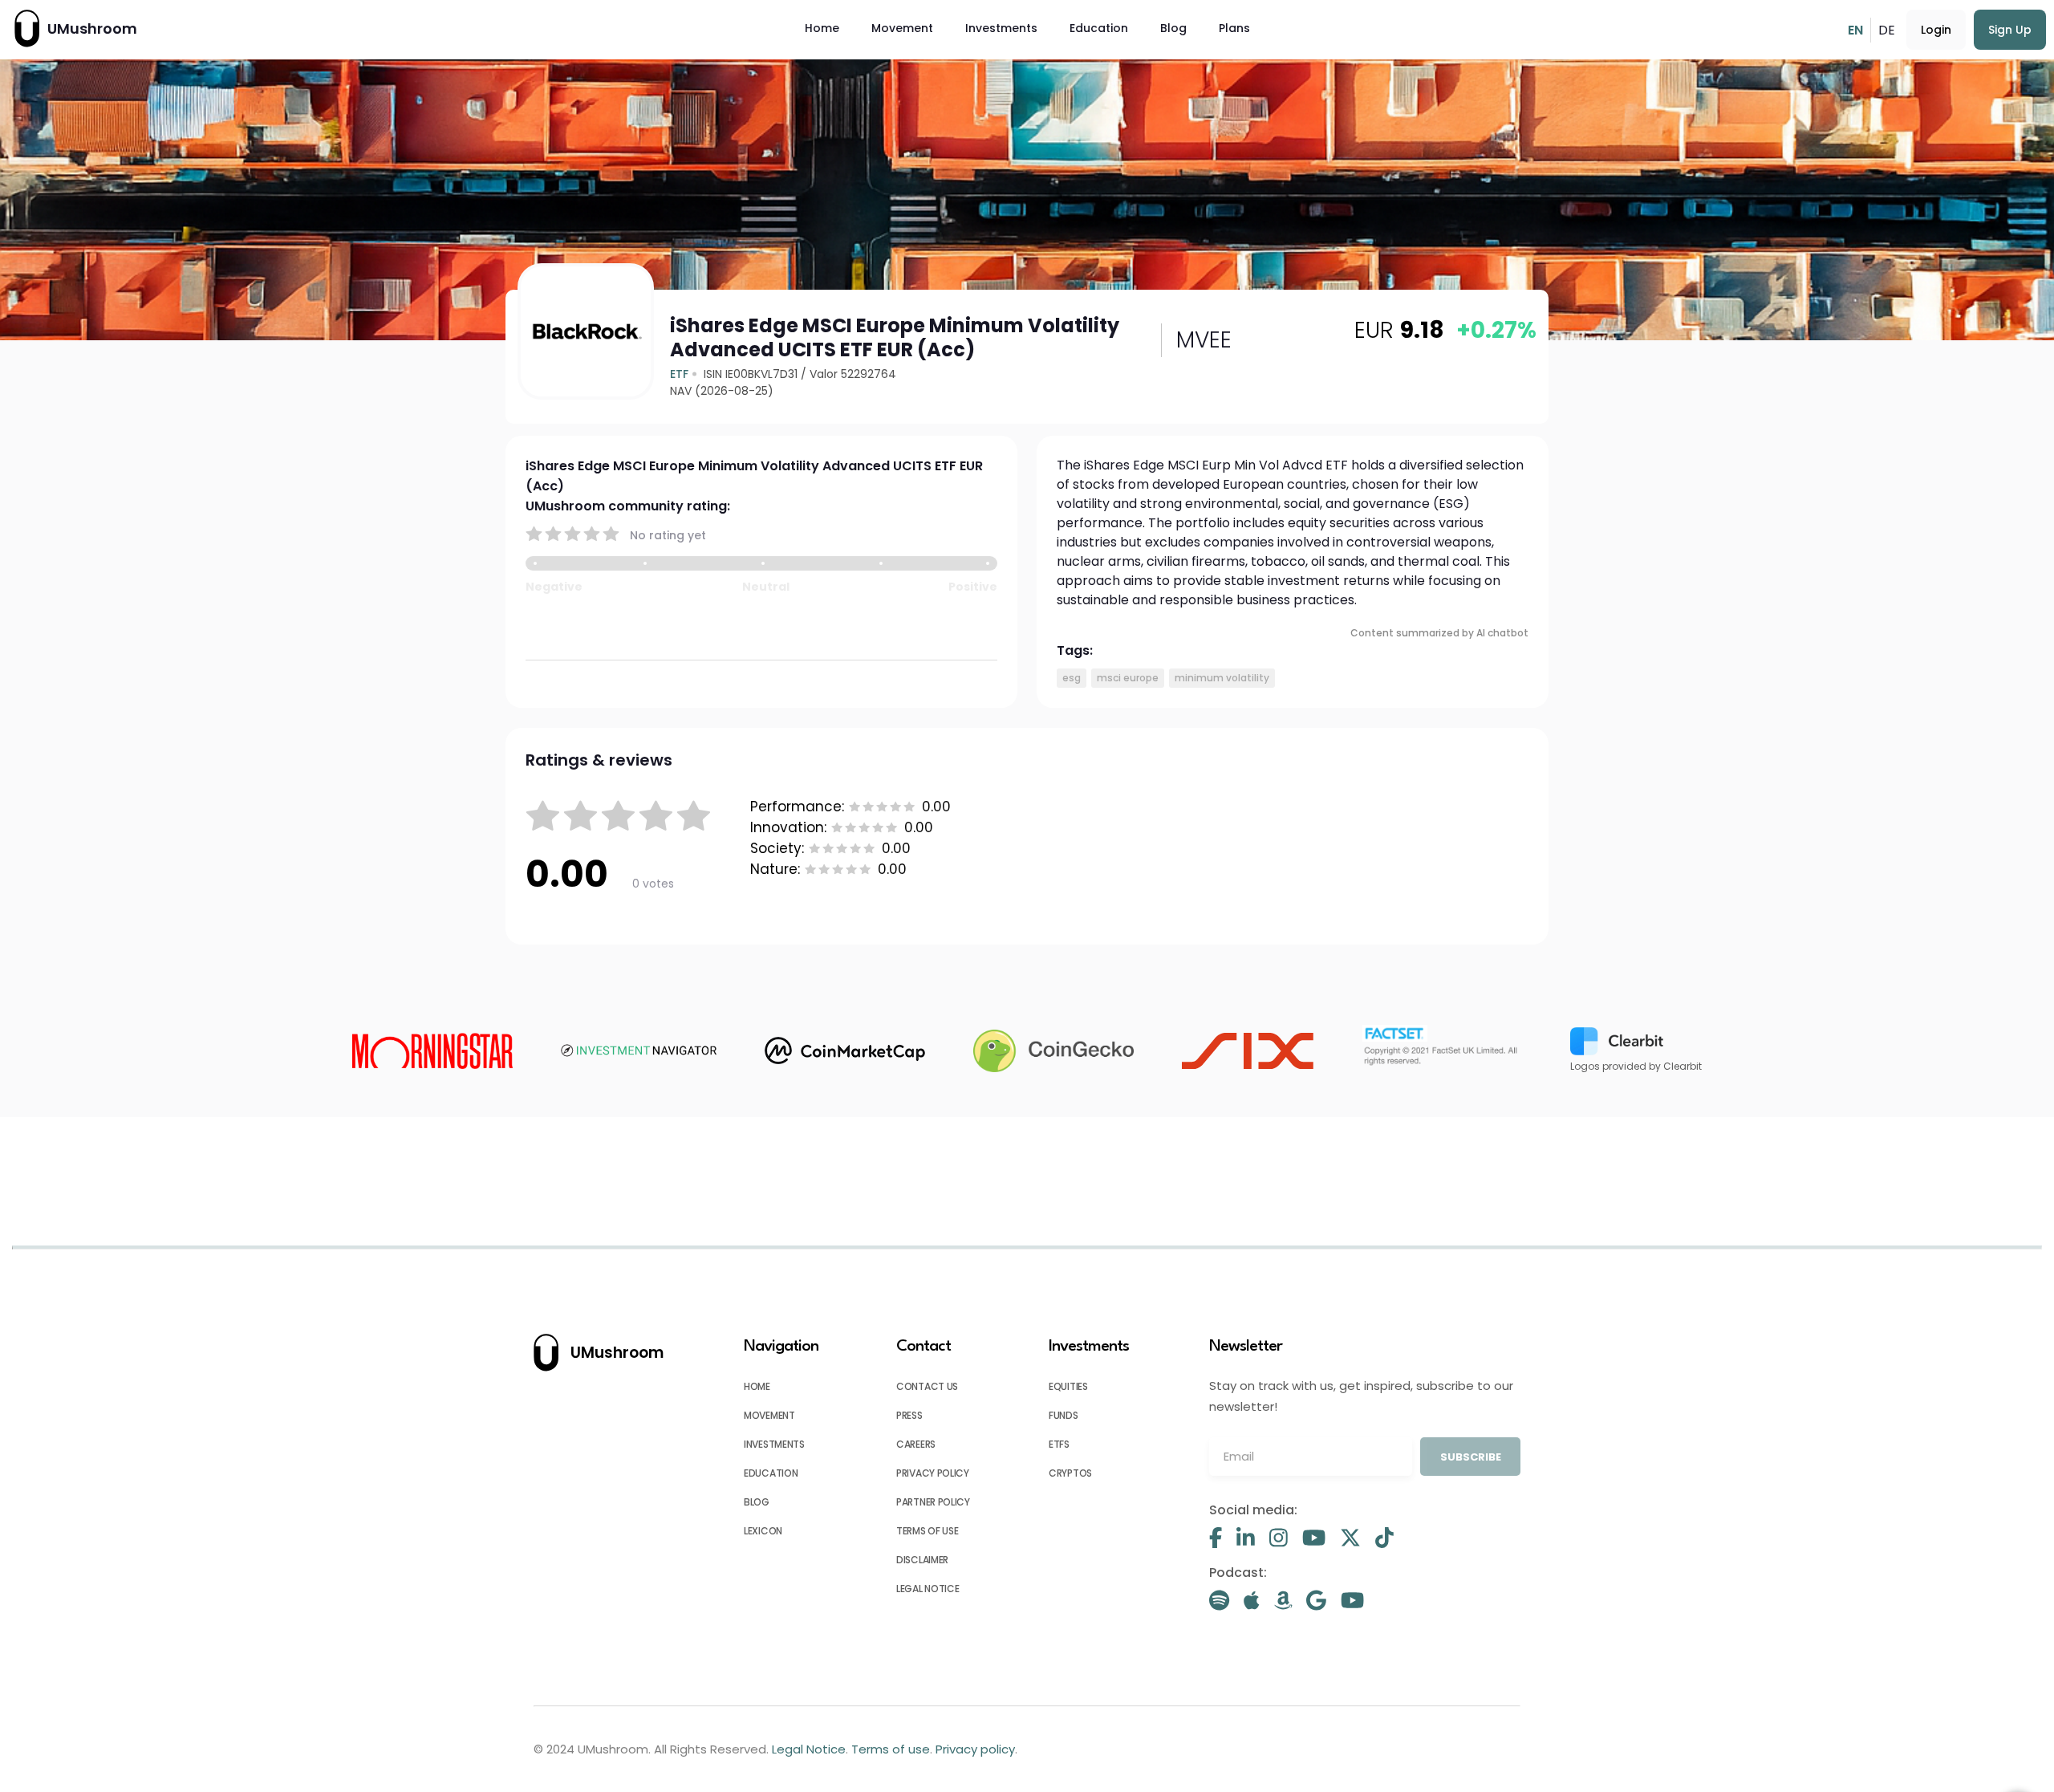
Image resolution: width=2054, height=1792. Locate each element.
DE (1887, 30)
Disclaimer (922, 1560)
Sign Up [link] (2010, 30)
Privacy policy (933, 1473)
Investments (1001, 28)
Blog (1173, 28)
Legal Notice (928, 1589)
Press (909, 1415)
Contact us (927, 1386)
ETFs (1059, 1444)
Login (1936, 30)
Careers (916, 1444)
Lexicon (763, 1531)
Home (822, 28)
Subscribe (1471, 1457)
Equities (1068, 1386)
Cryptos (1070, 1473)
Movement (902, 28)
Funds (1064, 1415)
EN (1855, 30)
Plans (1234, 28)
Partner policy (933, 1502)
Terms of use (927, 1531)
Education (1099, 28)
